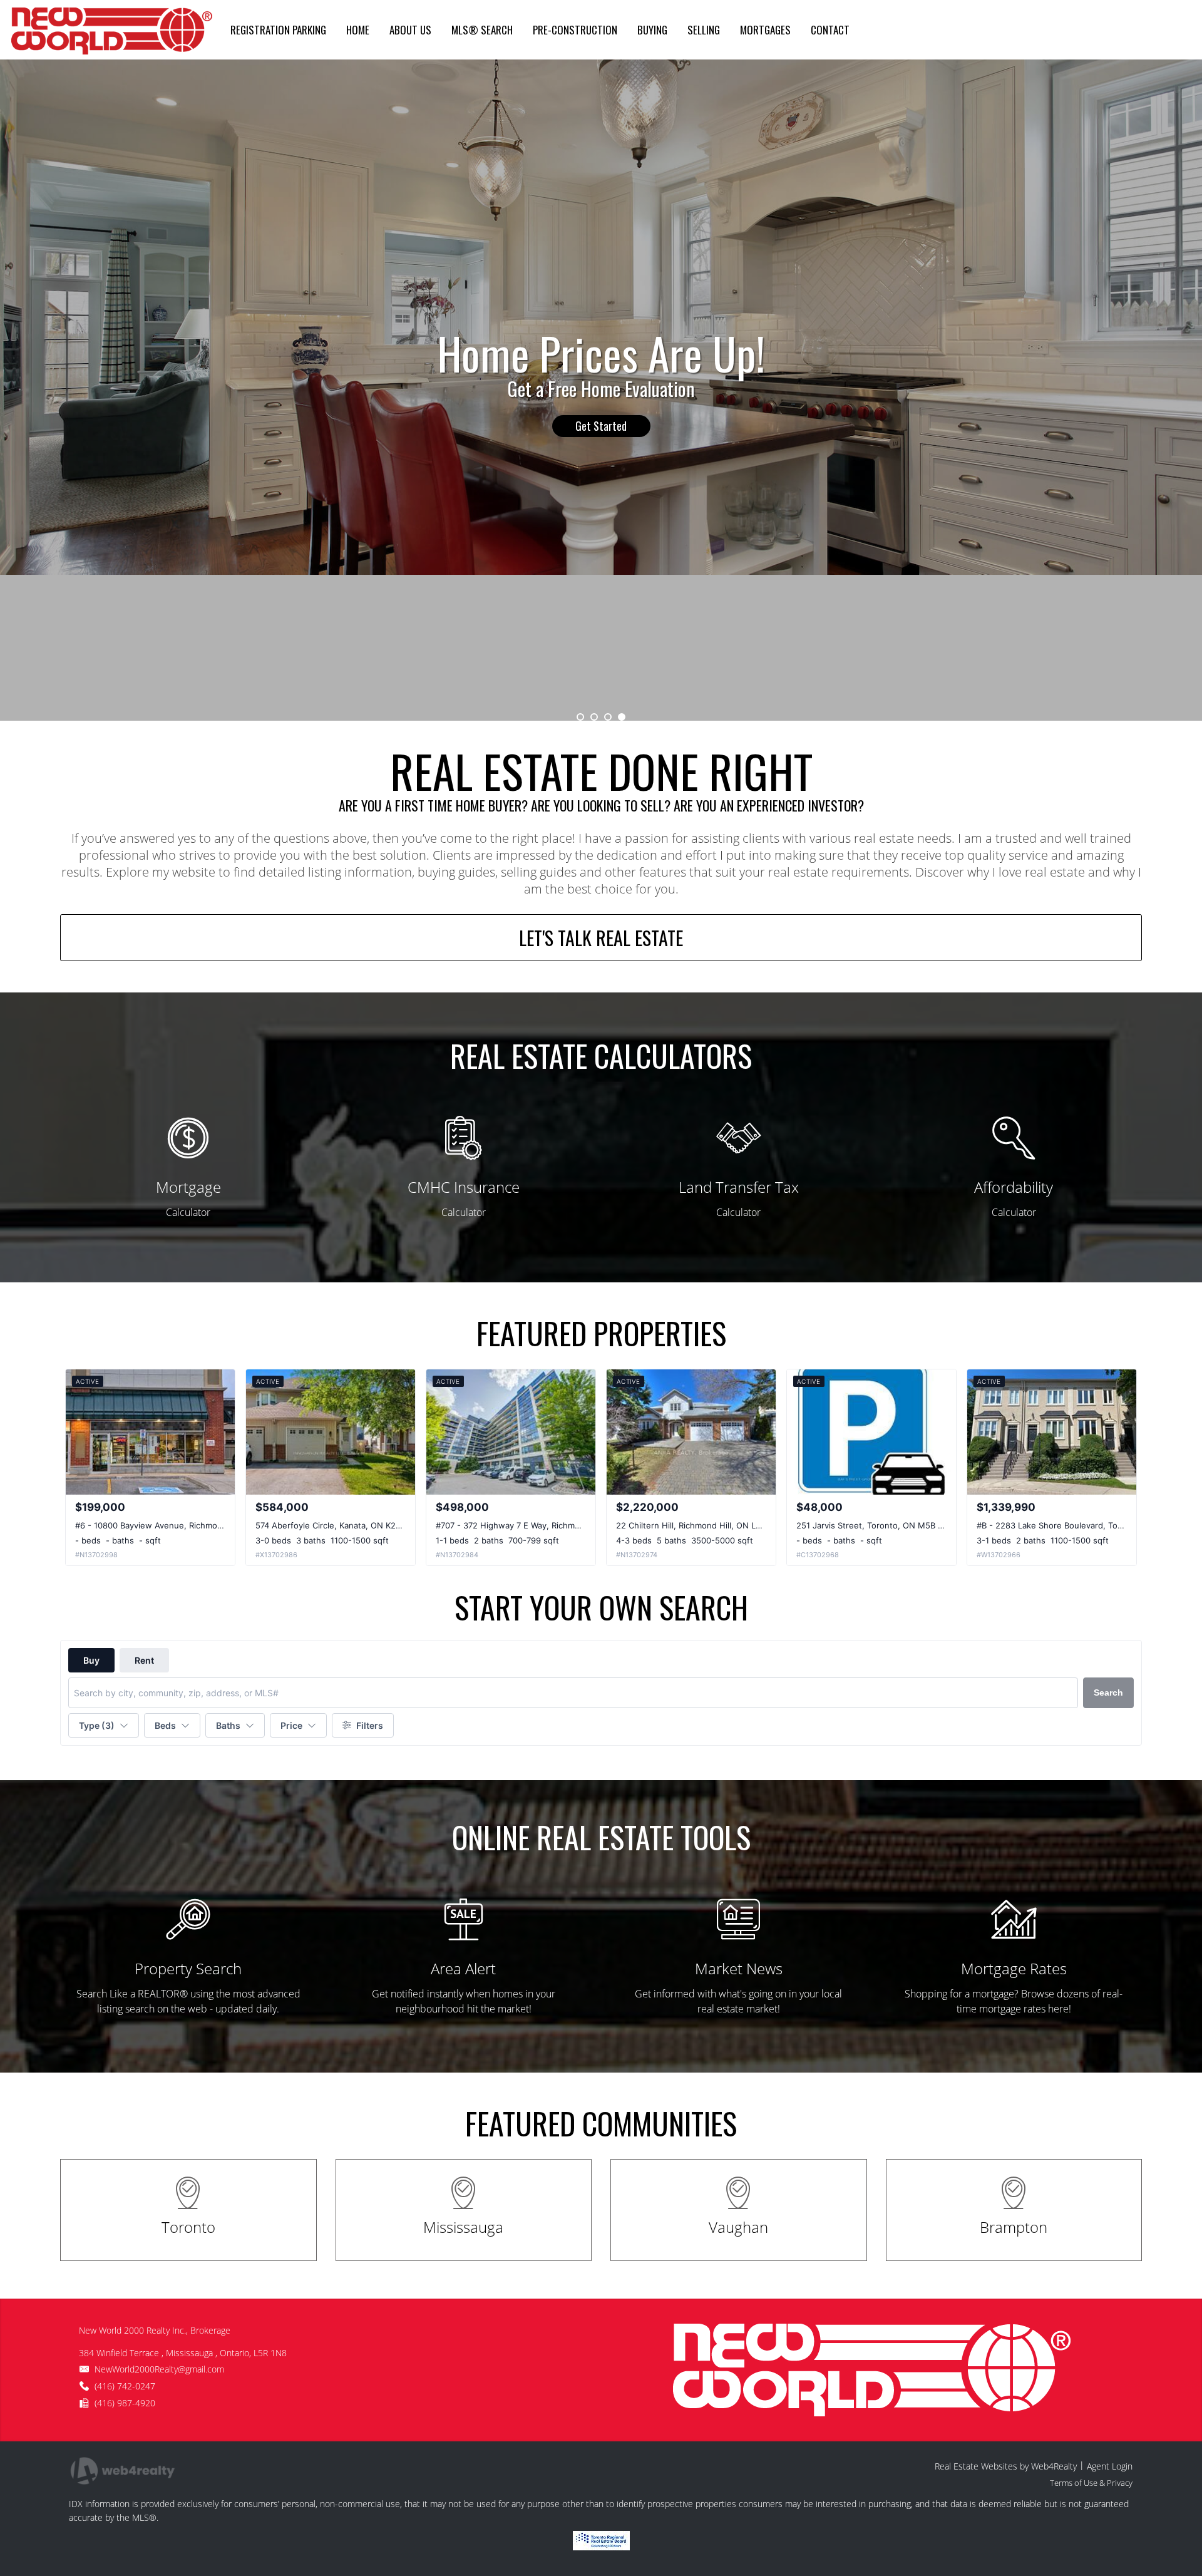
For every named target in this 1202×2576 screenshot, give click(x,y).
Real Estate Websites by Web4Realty (1006, 2466)
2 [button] (594, 717)
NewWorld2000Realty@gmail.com (159, 2369)
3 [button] (608, 717)
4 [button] (622, 717)
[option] (601, 390)
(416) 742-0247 (125, 2386)
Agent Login (1110, 2466)
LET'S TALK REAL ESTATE (601, 938)
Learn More (601, 412)
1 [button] (580, 717)
